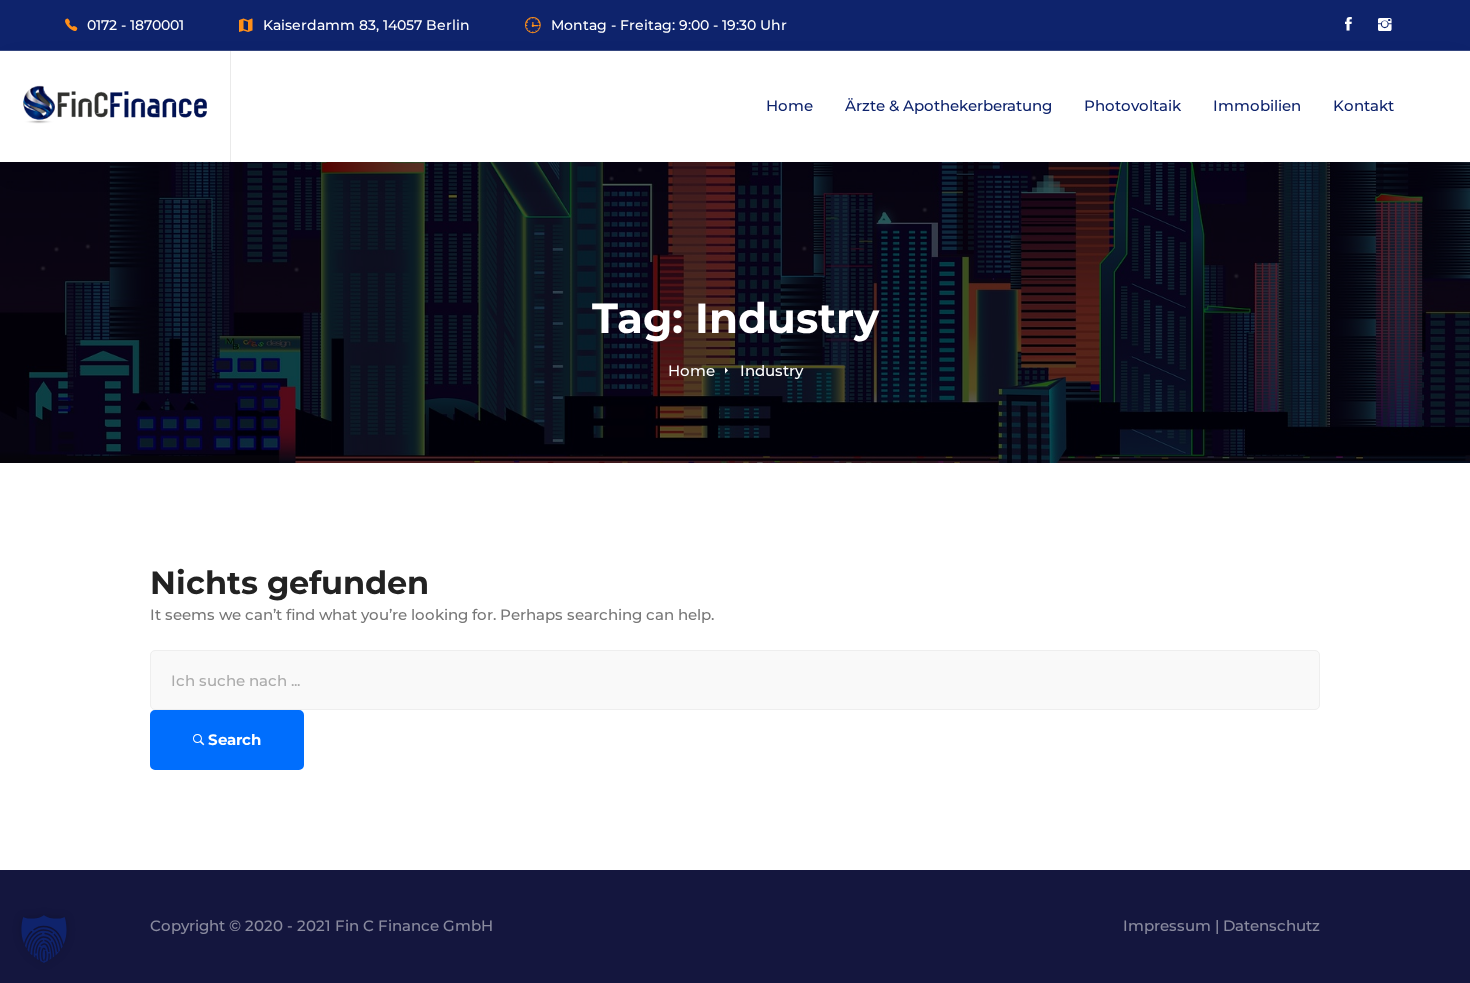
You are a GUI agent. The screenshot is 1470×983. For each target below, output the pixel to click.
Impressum (1167, 925)
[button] (44, 939)
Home (691, 370)
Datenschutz (1271, 925)
